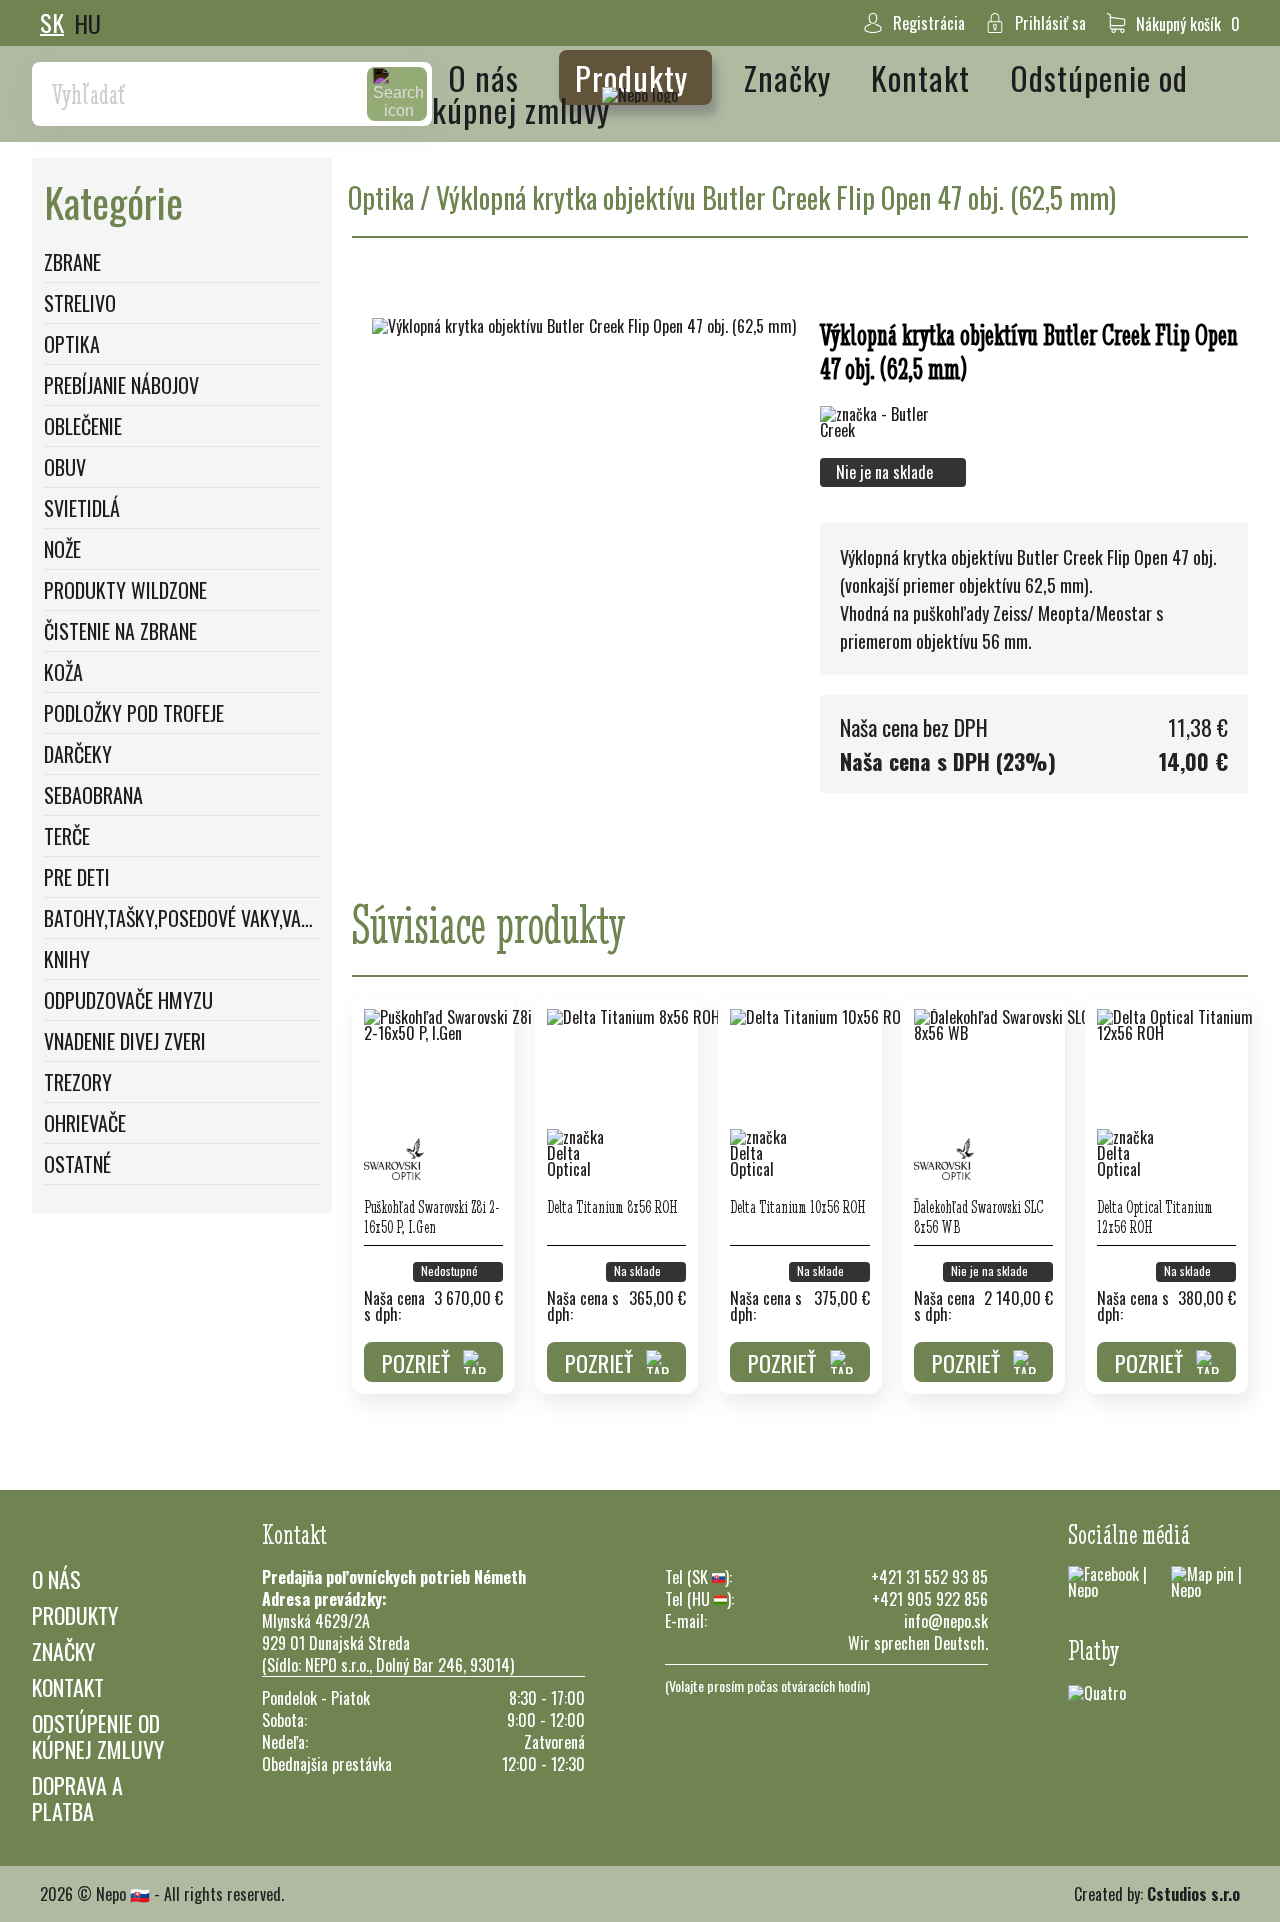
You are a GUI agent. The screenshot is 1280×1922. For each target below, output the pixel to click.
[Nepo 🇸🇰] (640, 94)
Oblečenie (83, 426)
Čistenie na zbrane (120, 631)
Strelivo (80, 303)
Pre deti (77, 877)
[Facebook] (1109, 1582)
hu (87, 23)
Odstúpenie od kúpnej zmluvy (98, 1736)
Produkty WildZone (125, 590)
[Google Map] (1209, 1582)
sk (52, 23)
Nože (62, 549)
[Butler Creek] (880, 422)
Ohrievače (85, 1123)
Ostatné (77, 1164)
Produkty (635, 77)
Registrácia (929, 23)
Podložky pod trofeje (134, 713)
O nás (487, 77)
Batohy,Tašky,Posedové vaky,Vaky (182, 918)
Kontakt (924, 77)
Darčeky (78, 754)
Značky (791, 77)
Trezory (78, 1082)
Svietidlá (82, 508)
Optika (72, 344)
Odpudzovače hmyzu (128, 1000)
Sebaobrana (93, 795)
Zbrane (72, 262)
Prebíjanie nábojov (121, 385)
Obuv (65, 467)
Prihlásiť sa (1050, 23)
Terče (67, 836)
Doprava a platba (77, 1798)
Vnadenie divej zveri (125, 1041)
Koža (63, 672)
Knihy (67, 959)
